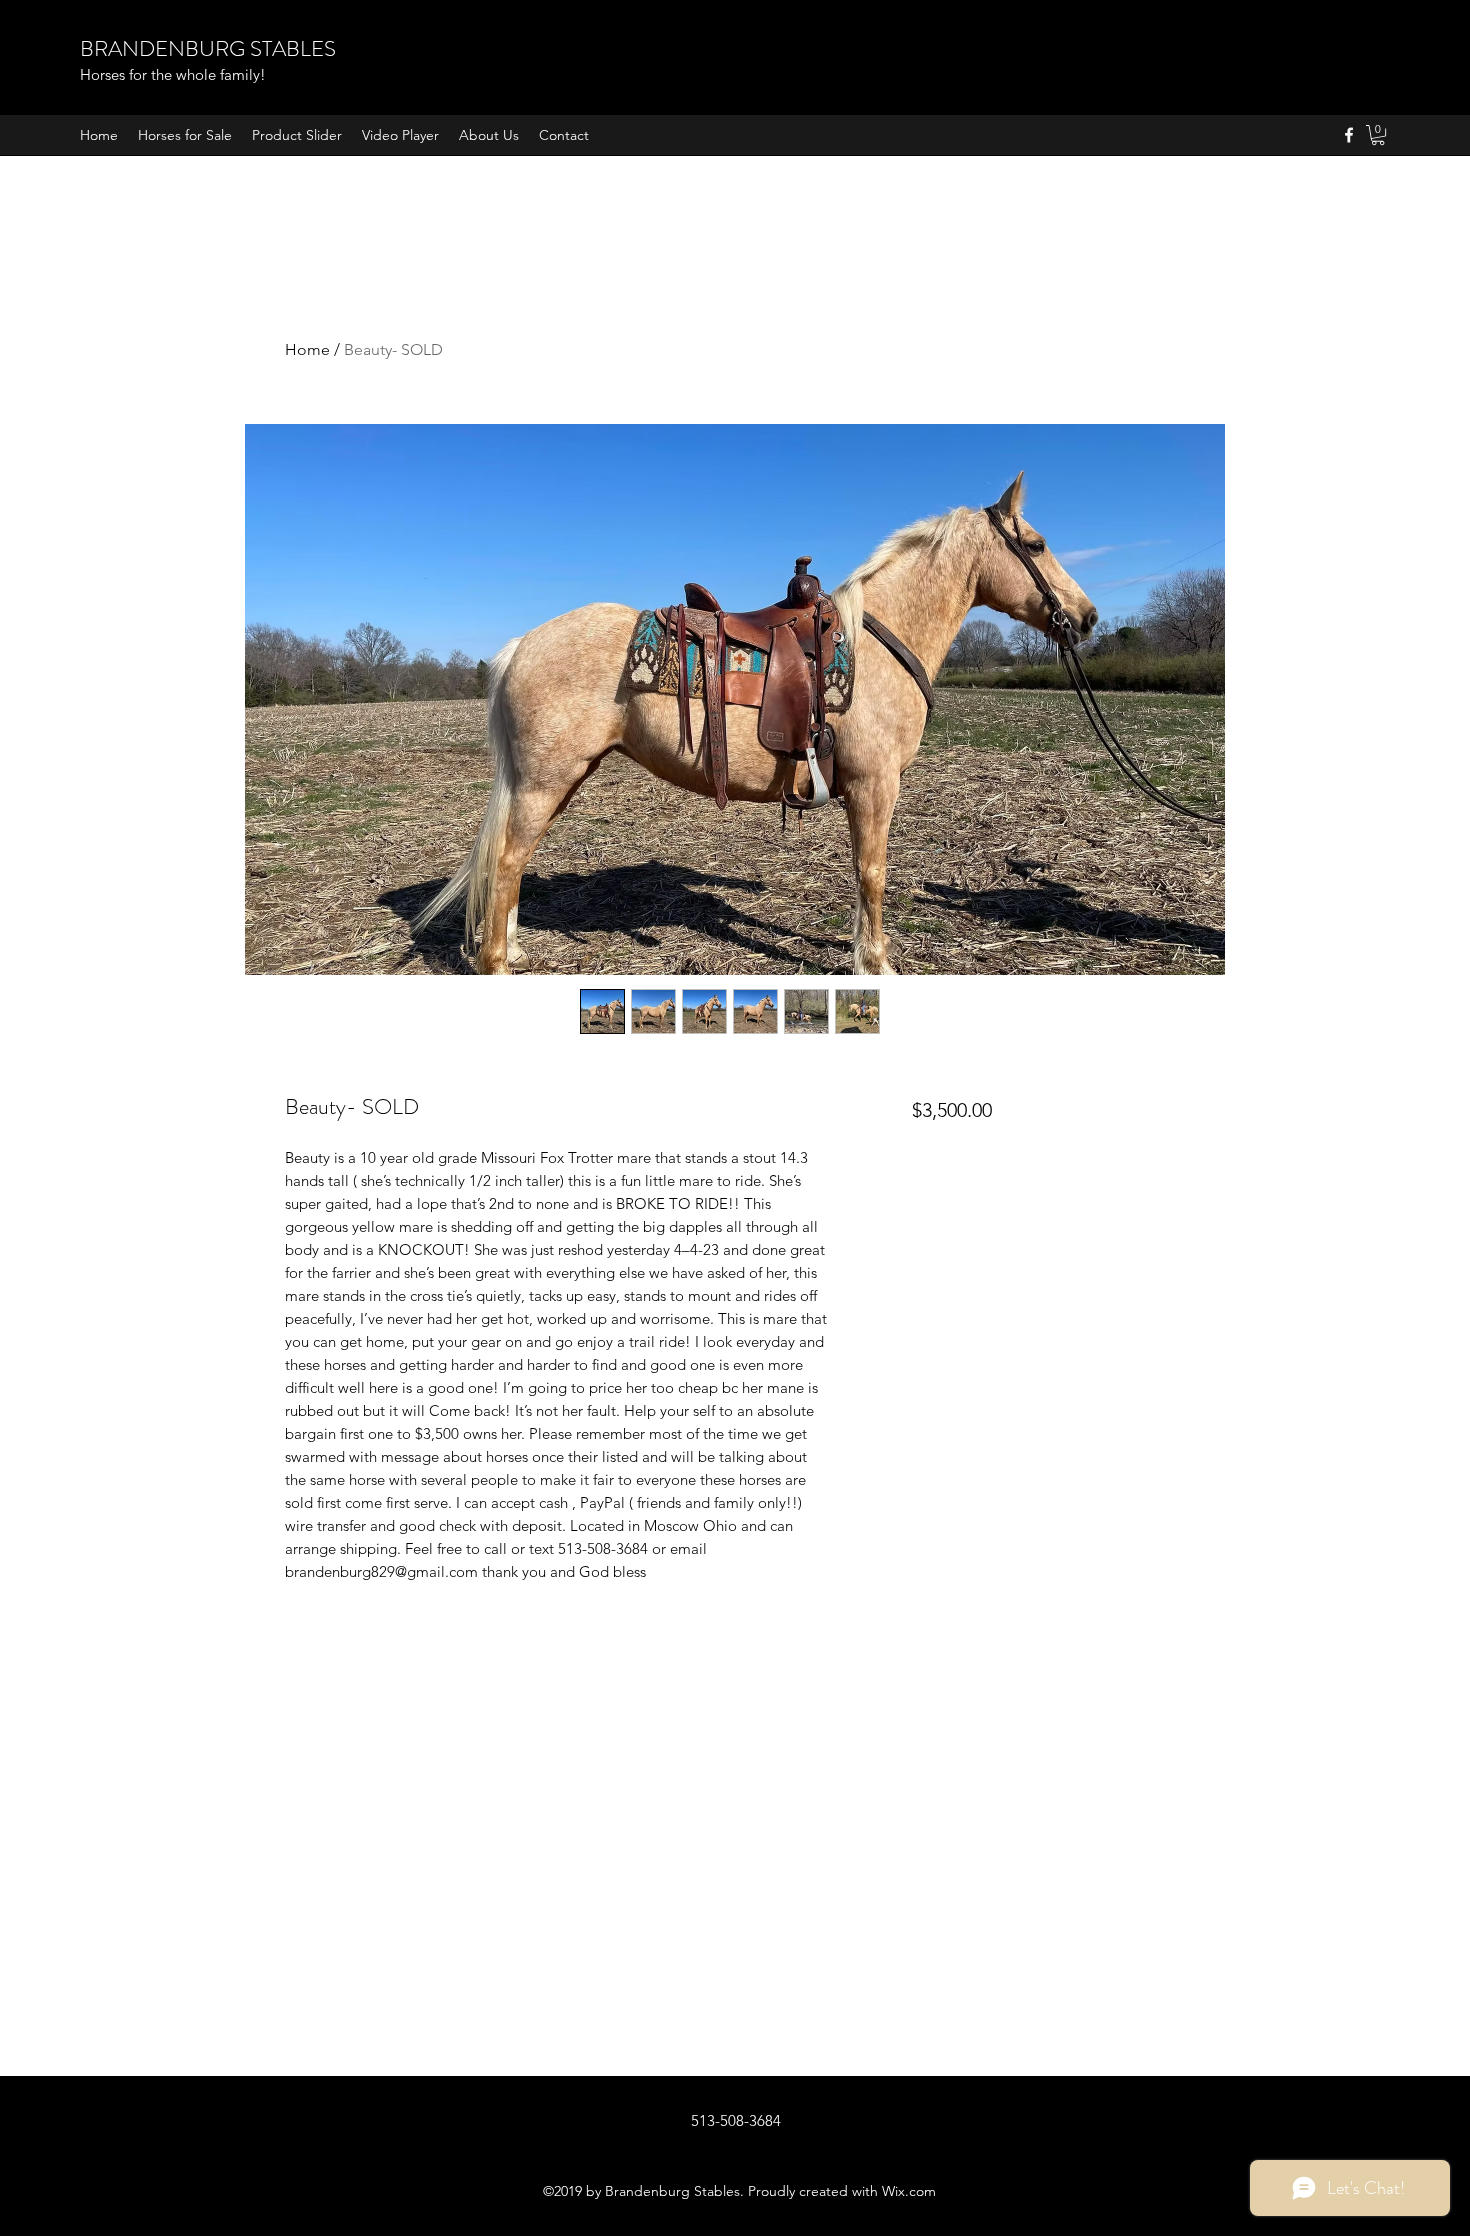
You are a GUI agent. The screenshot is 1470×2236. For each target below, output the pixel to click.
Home (307, 349)
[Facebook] (1349, 135)
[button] (1378, 135)
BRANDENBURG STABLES (208, 48)
